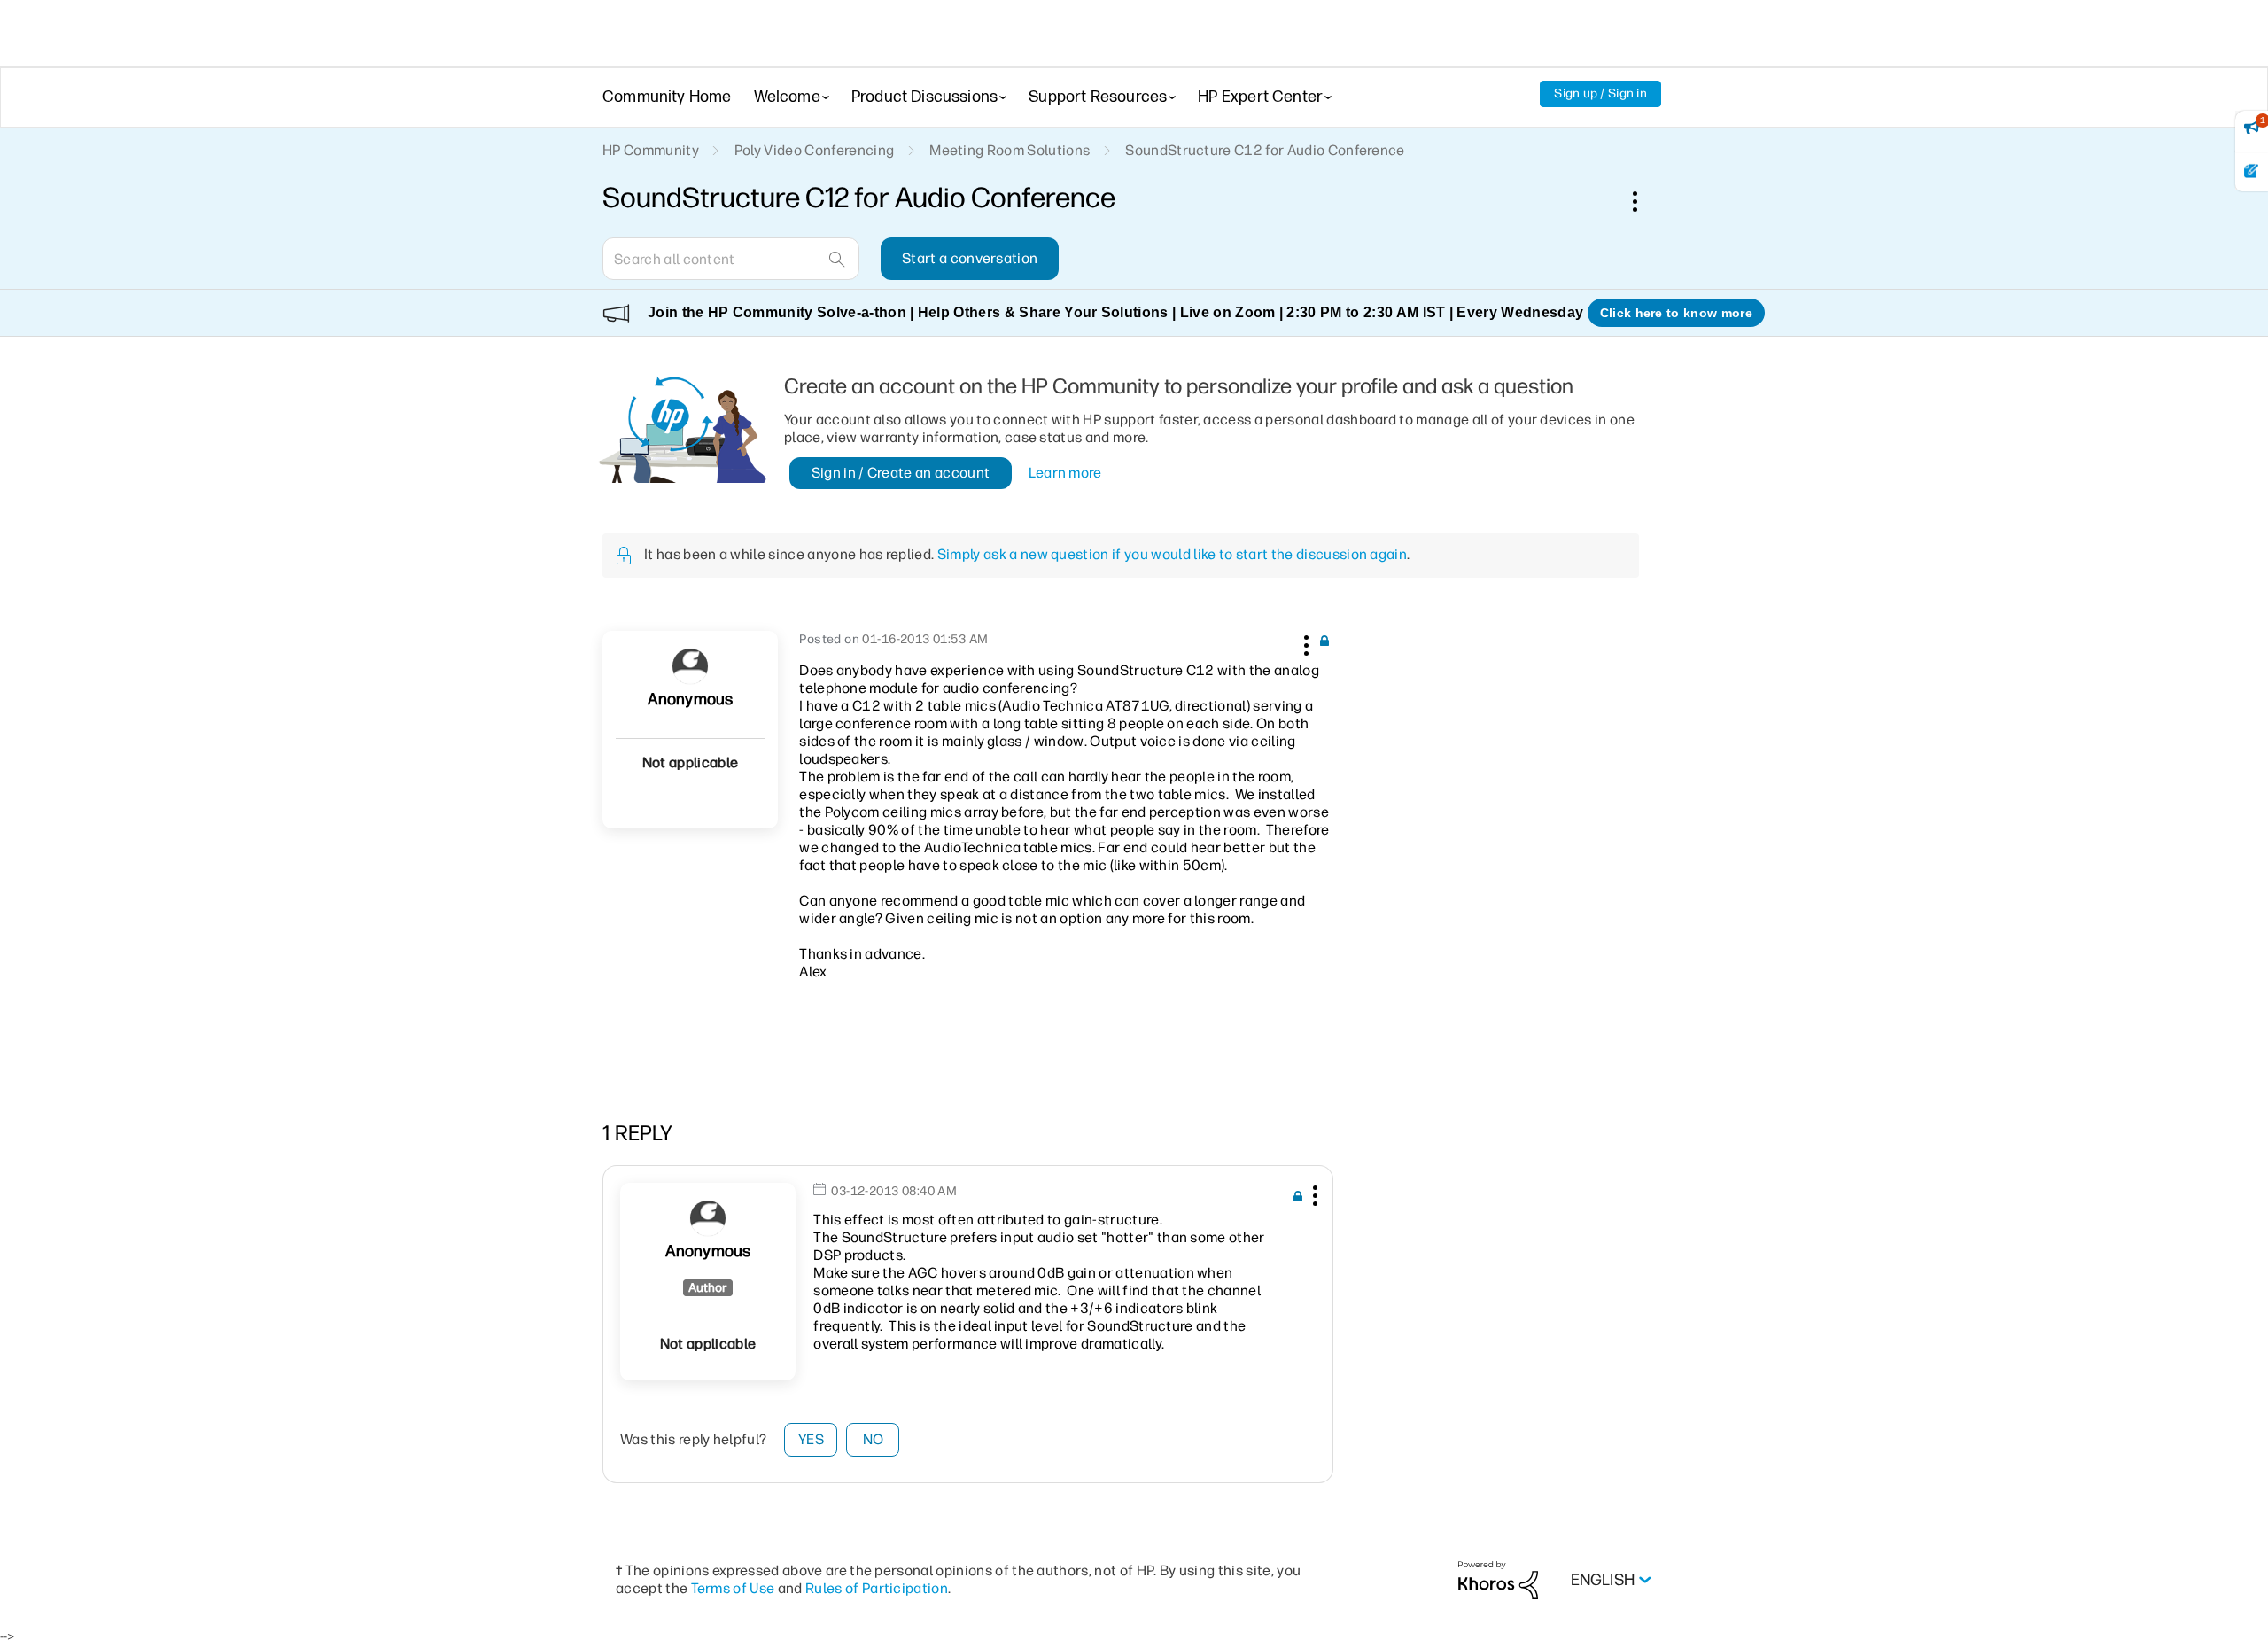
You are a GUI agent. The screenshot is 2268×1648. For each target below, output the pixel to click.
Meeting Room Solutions (1010, 150)
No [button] (874, 1439)
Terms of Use (733, 1588)
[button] (1304, 642)
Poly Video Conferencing (814, 150)
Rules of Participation (877, 1588)
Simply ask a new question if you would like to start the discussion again (1172, 554)
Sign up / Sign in (1600, 93)
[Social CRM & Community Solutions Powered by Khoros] (1498, 1579)
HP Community (651, 150)
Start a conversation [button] (970, 258)
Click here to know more (1676, 313)
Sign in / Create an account (901, 473)
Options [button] (1644, 201)
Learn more (1065, 473)
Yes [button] (811, 1439)
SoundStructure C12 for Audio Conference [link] (1265, 150)
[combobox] (731, 259)
